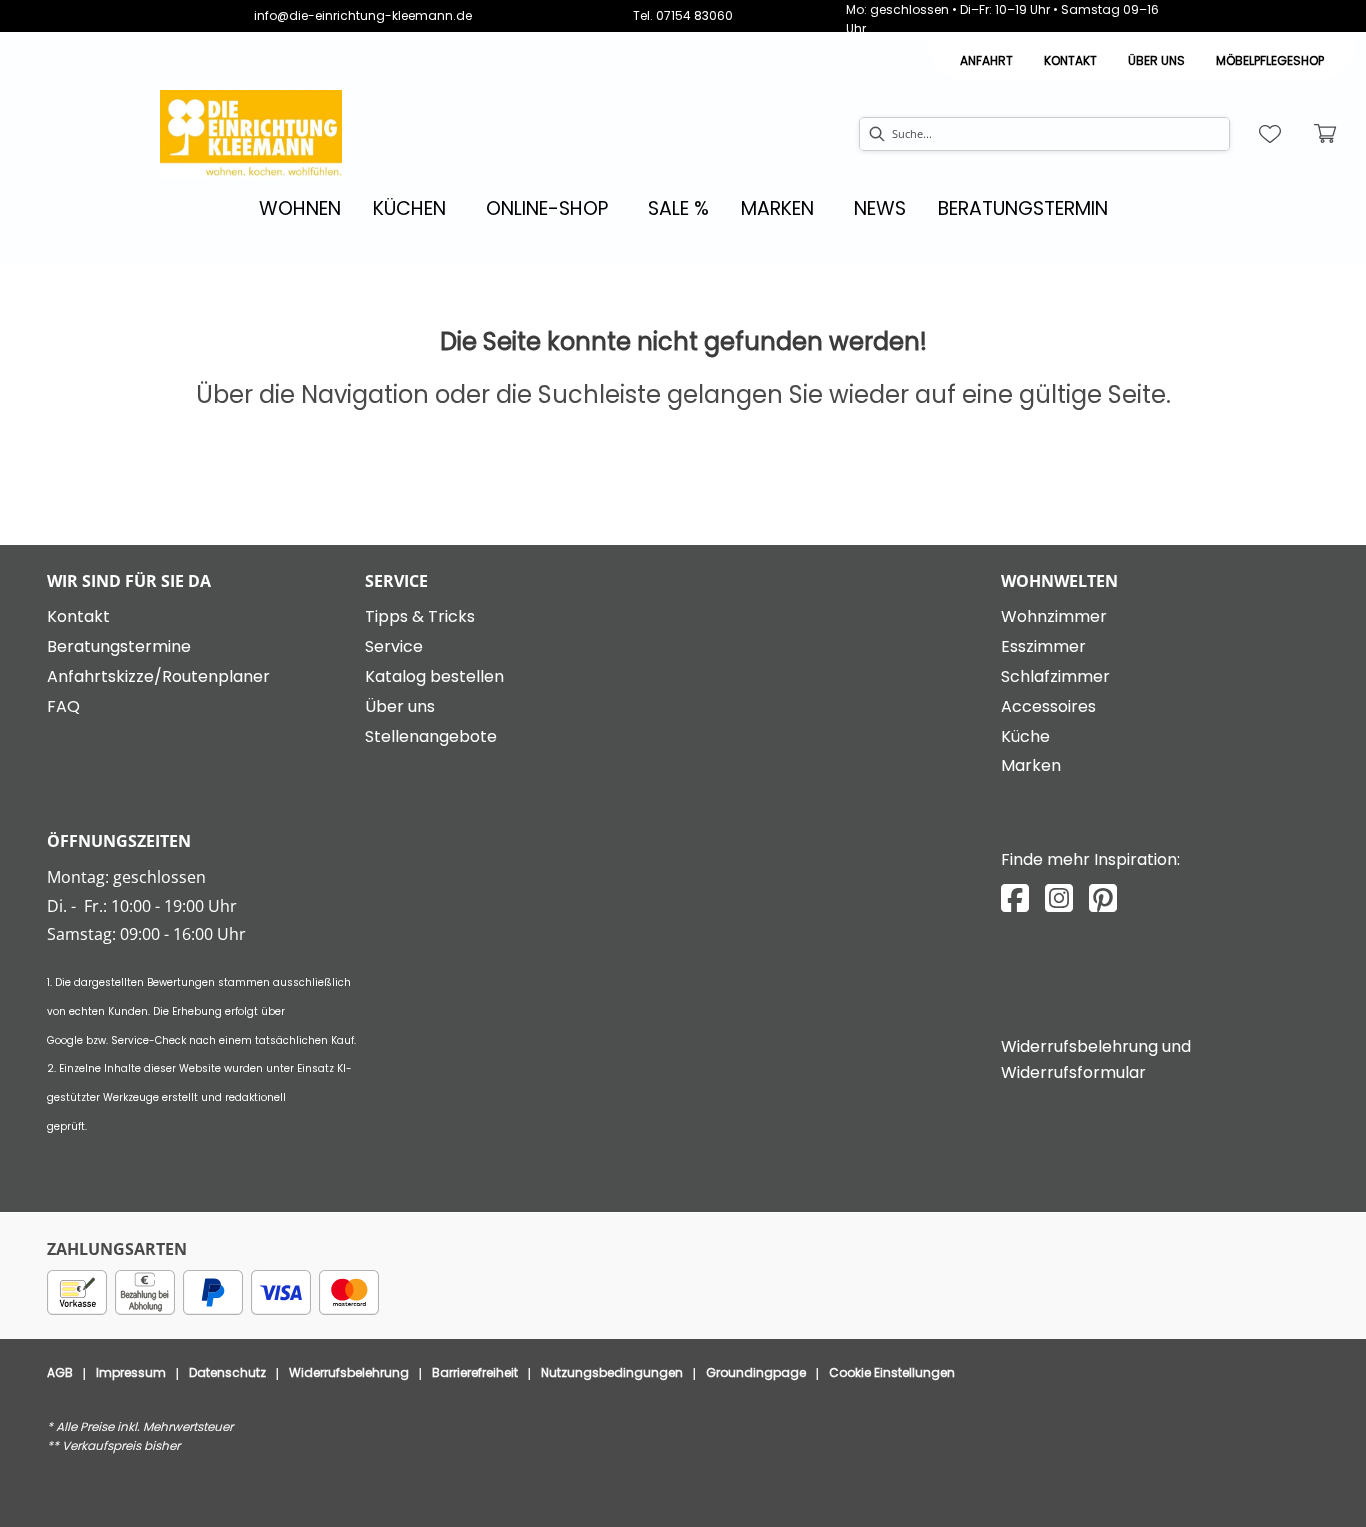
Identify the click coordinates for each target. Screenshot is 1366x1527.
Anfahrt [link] (986, 60)
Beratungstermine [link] (119, 646)
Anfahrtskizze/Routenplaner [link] (158, 676)
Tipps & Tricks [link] (420, 616)
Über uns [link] (400, 706)
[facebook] (1015, 898)
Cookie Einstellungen (892, 1372)
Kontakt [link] (1070, 60)
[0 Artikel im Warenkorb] (1326, 134)
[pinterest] (1103, 898)
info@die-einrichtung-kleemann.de (363, 15)
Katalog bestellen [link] (434, 676)
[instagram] (1059, 898)
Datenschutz (227, 1372)
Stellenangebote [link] (431, 736)
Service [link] (394, 646)
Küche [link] (1025, 736)
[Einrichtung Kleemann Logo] (251, 134)
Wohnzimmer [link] (1054, 616)
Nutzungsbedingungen (612, 1372)
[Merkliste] (1270, 134)
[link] (300, 208)
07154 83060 (694, 15)
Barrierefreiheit (475, 1372)
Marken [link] (1031, 765)
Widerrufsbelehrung (349, 1372)
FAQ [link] (63, 706)
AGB (60, 1372)
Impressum (131, 1372)
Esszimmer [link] (1043, 646)
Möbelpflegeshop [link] (1270, 60)
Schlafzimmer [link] (1055, 676)
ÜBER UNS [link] (1156, 60)
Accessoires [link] (1048, 706)
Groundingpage (756, 1372)
